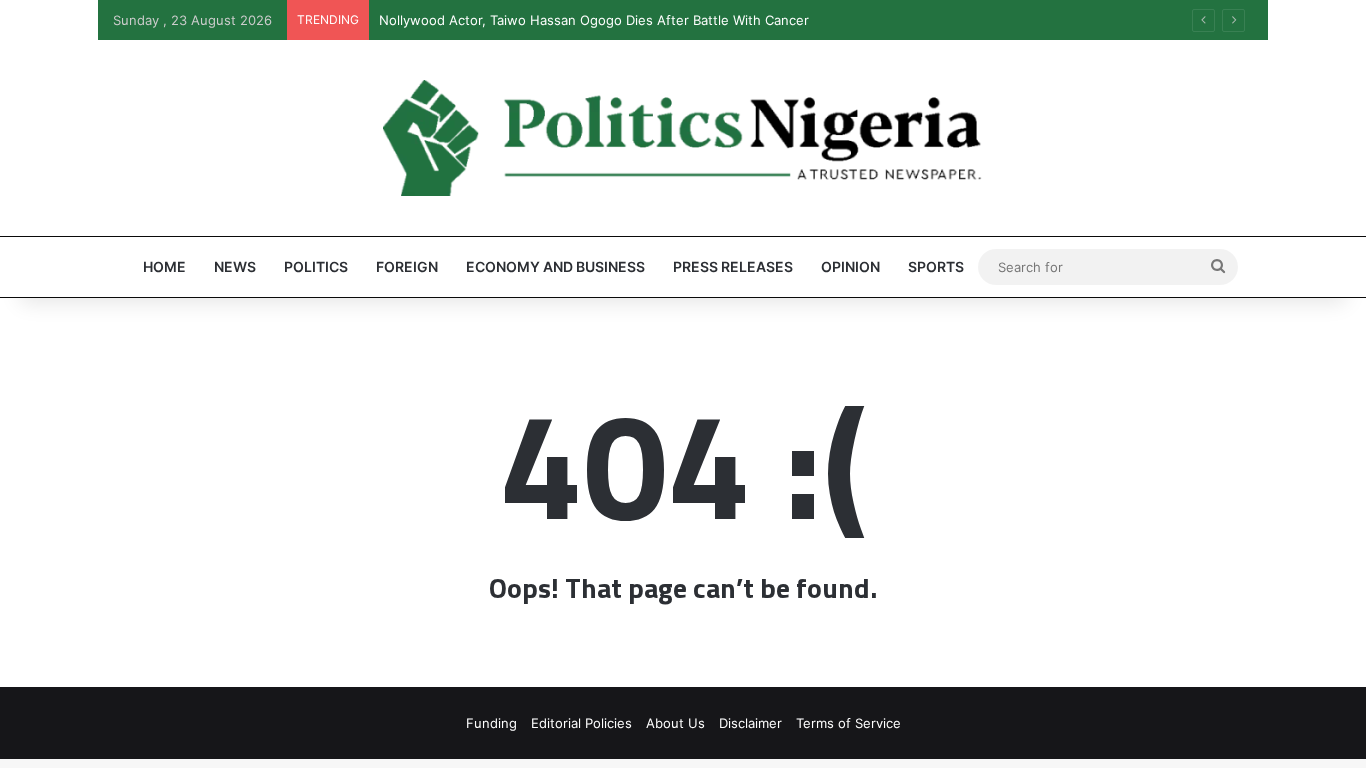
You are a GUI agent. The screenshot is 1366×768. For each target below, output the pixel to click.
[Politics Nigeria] (683, 138)
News (235, 266)
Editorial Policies (581, 723)
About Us (675, 723)
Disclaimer (750, 723)
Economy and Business (555, 266)
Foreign (407, 266)
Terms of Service (848, 723)
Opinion (850, 266)
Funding (491, 723)
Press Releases (733, 266)
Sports (936, 266)
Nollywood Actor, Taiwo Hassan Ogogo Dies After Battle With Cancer (594, 20)
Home (164, 266)
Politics (316, 266)
